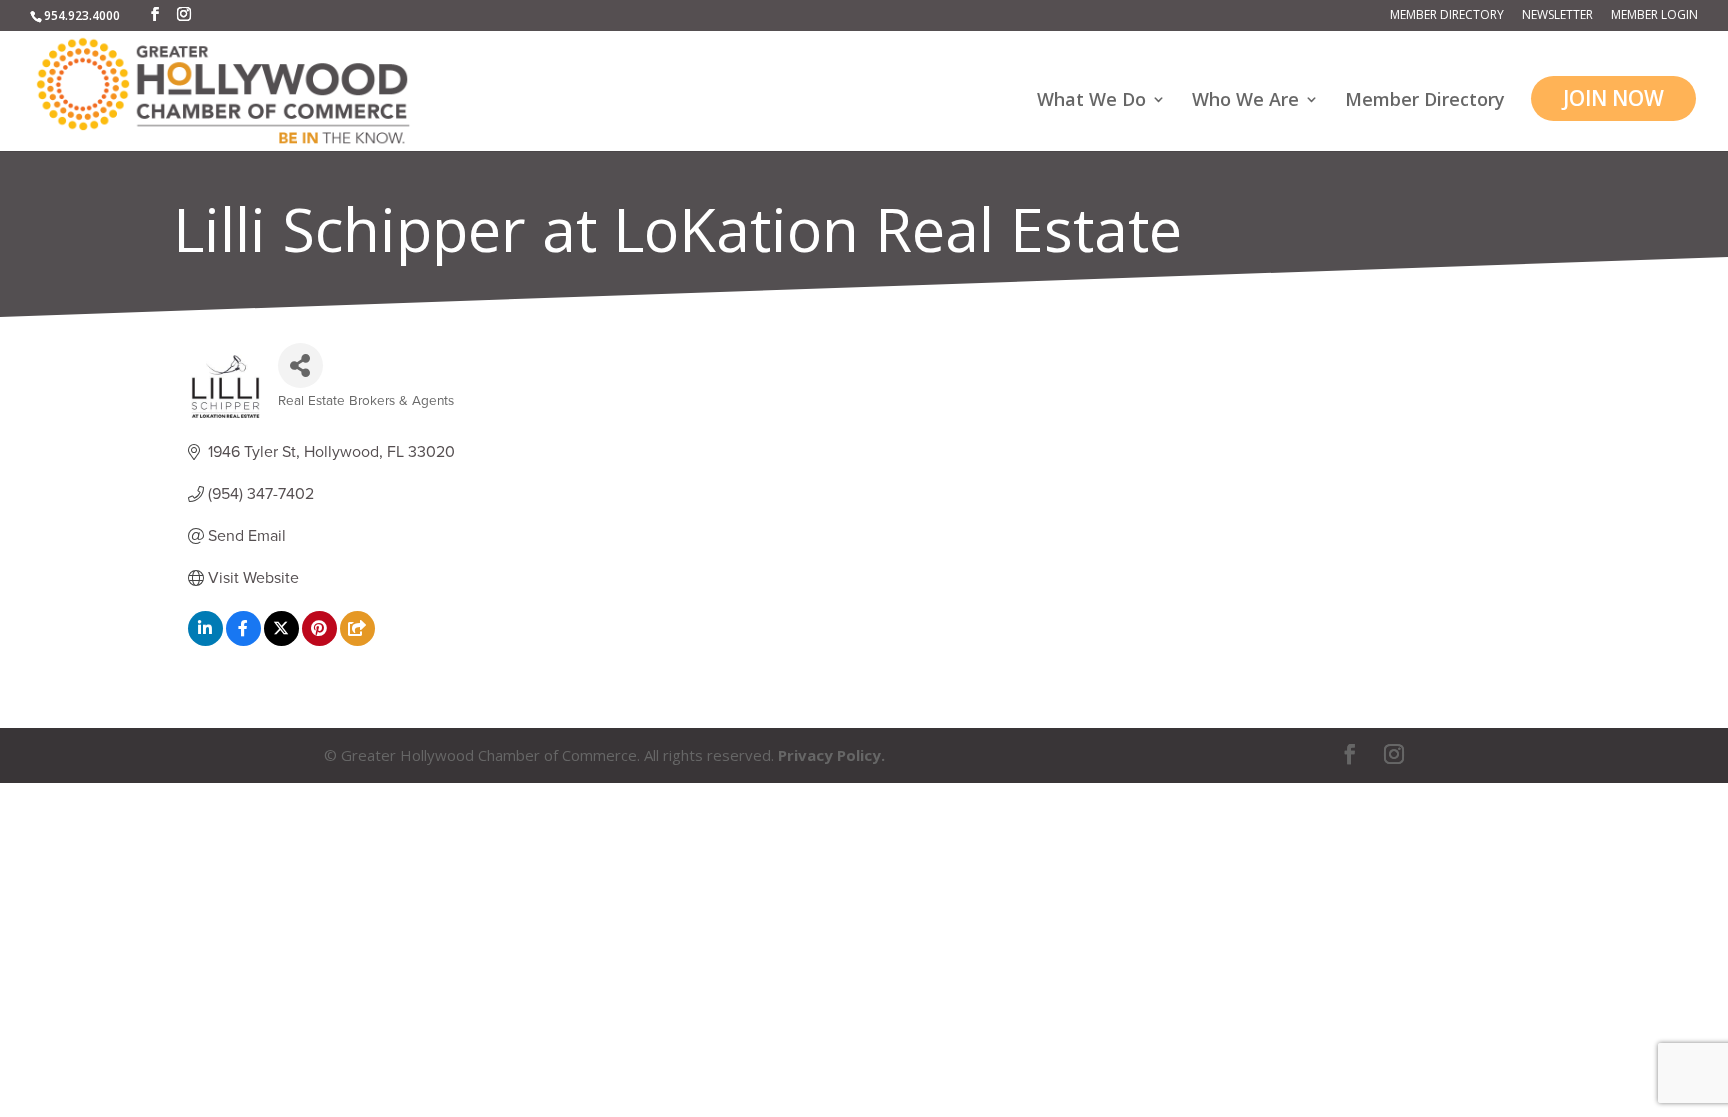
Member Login (1654, 16)
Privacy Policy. (831, 755)
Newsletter (1557, 16)
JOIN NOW (1613, 98)
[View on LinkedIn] (205, 641)
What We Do (1091, 101)
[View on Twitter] (281, 641)
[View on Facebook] (243, 641)
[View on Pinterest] (319, 641)
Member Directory (1447, 16)
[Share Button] (300, 365)
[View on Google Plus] (357, 641)
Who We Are (1245, 101)
